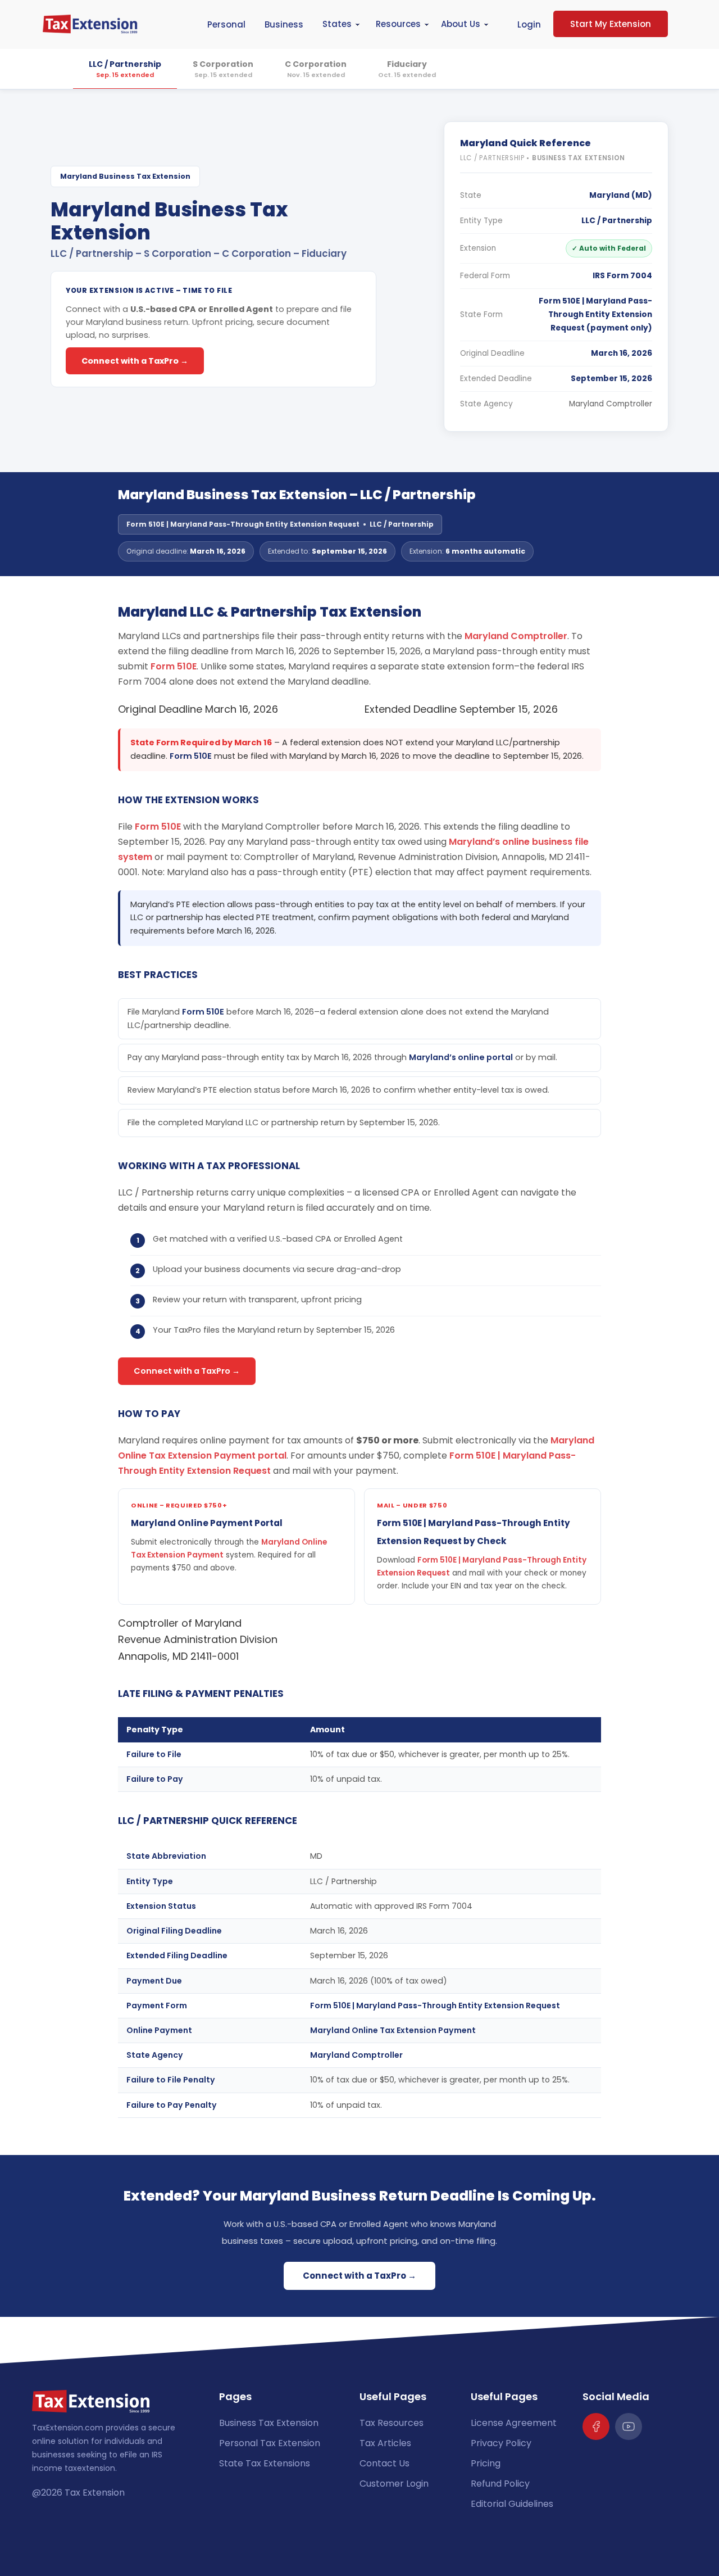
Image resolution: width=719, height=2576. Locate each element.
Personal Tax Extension (270, 2443)
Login (529, 24)
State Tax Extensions (265, 2463)
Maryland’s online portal (461, 1057)
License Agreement (514, 2423)
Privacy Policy (501, 2443)
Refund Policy (500, 2484)
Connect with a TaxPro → (135, 361)
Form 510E (174, 666)
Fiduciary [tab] (407, 69)
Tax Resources (392, 2423)
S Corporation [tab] (223, 69)
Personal (226, 24)
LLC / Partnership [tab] (125, 69)
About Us (461, 24)
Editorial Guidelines (512, 2504)
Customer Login (394, 2484)
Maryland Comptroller (611, 404)
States (337, 24)
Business (284, 24)
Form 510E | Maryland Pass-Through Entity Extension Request (435, 2005)
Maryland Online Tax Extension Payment (393, 2030)
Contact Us (384, 2463)
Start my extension (611, 24)
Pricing (486, 2463)
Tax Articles (385, 2443)
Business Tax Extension (269, 2423)
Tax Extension (95, 2493)
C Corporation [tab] (316, 69)
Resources (398, 24)
